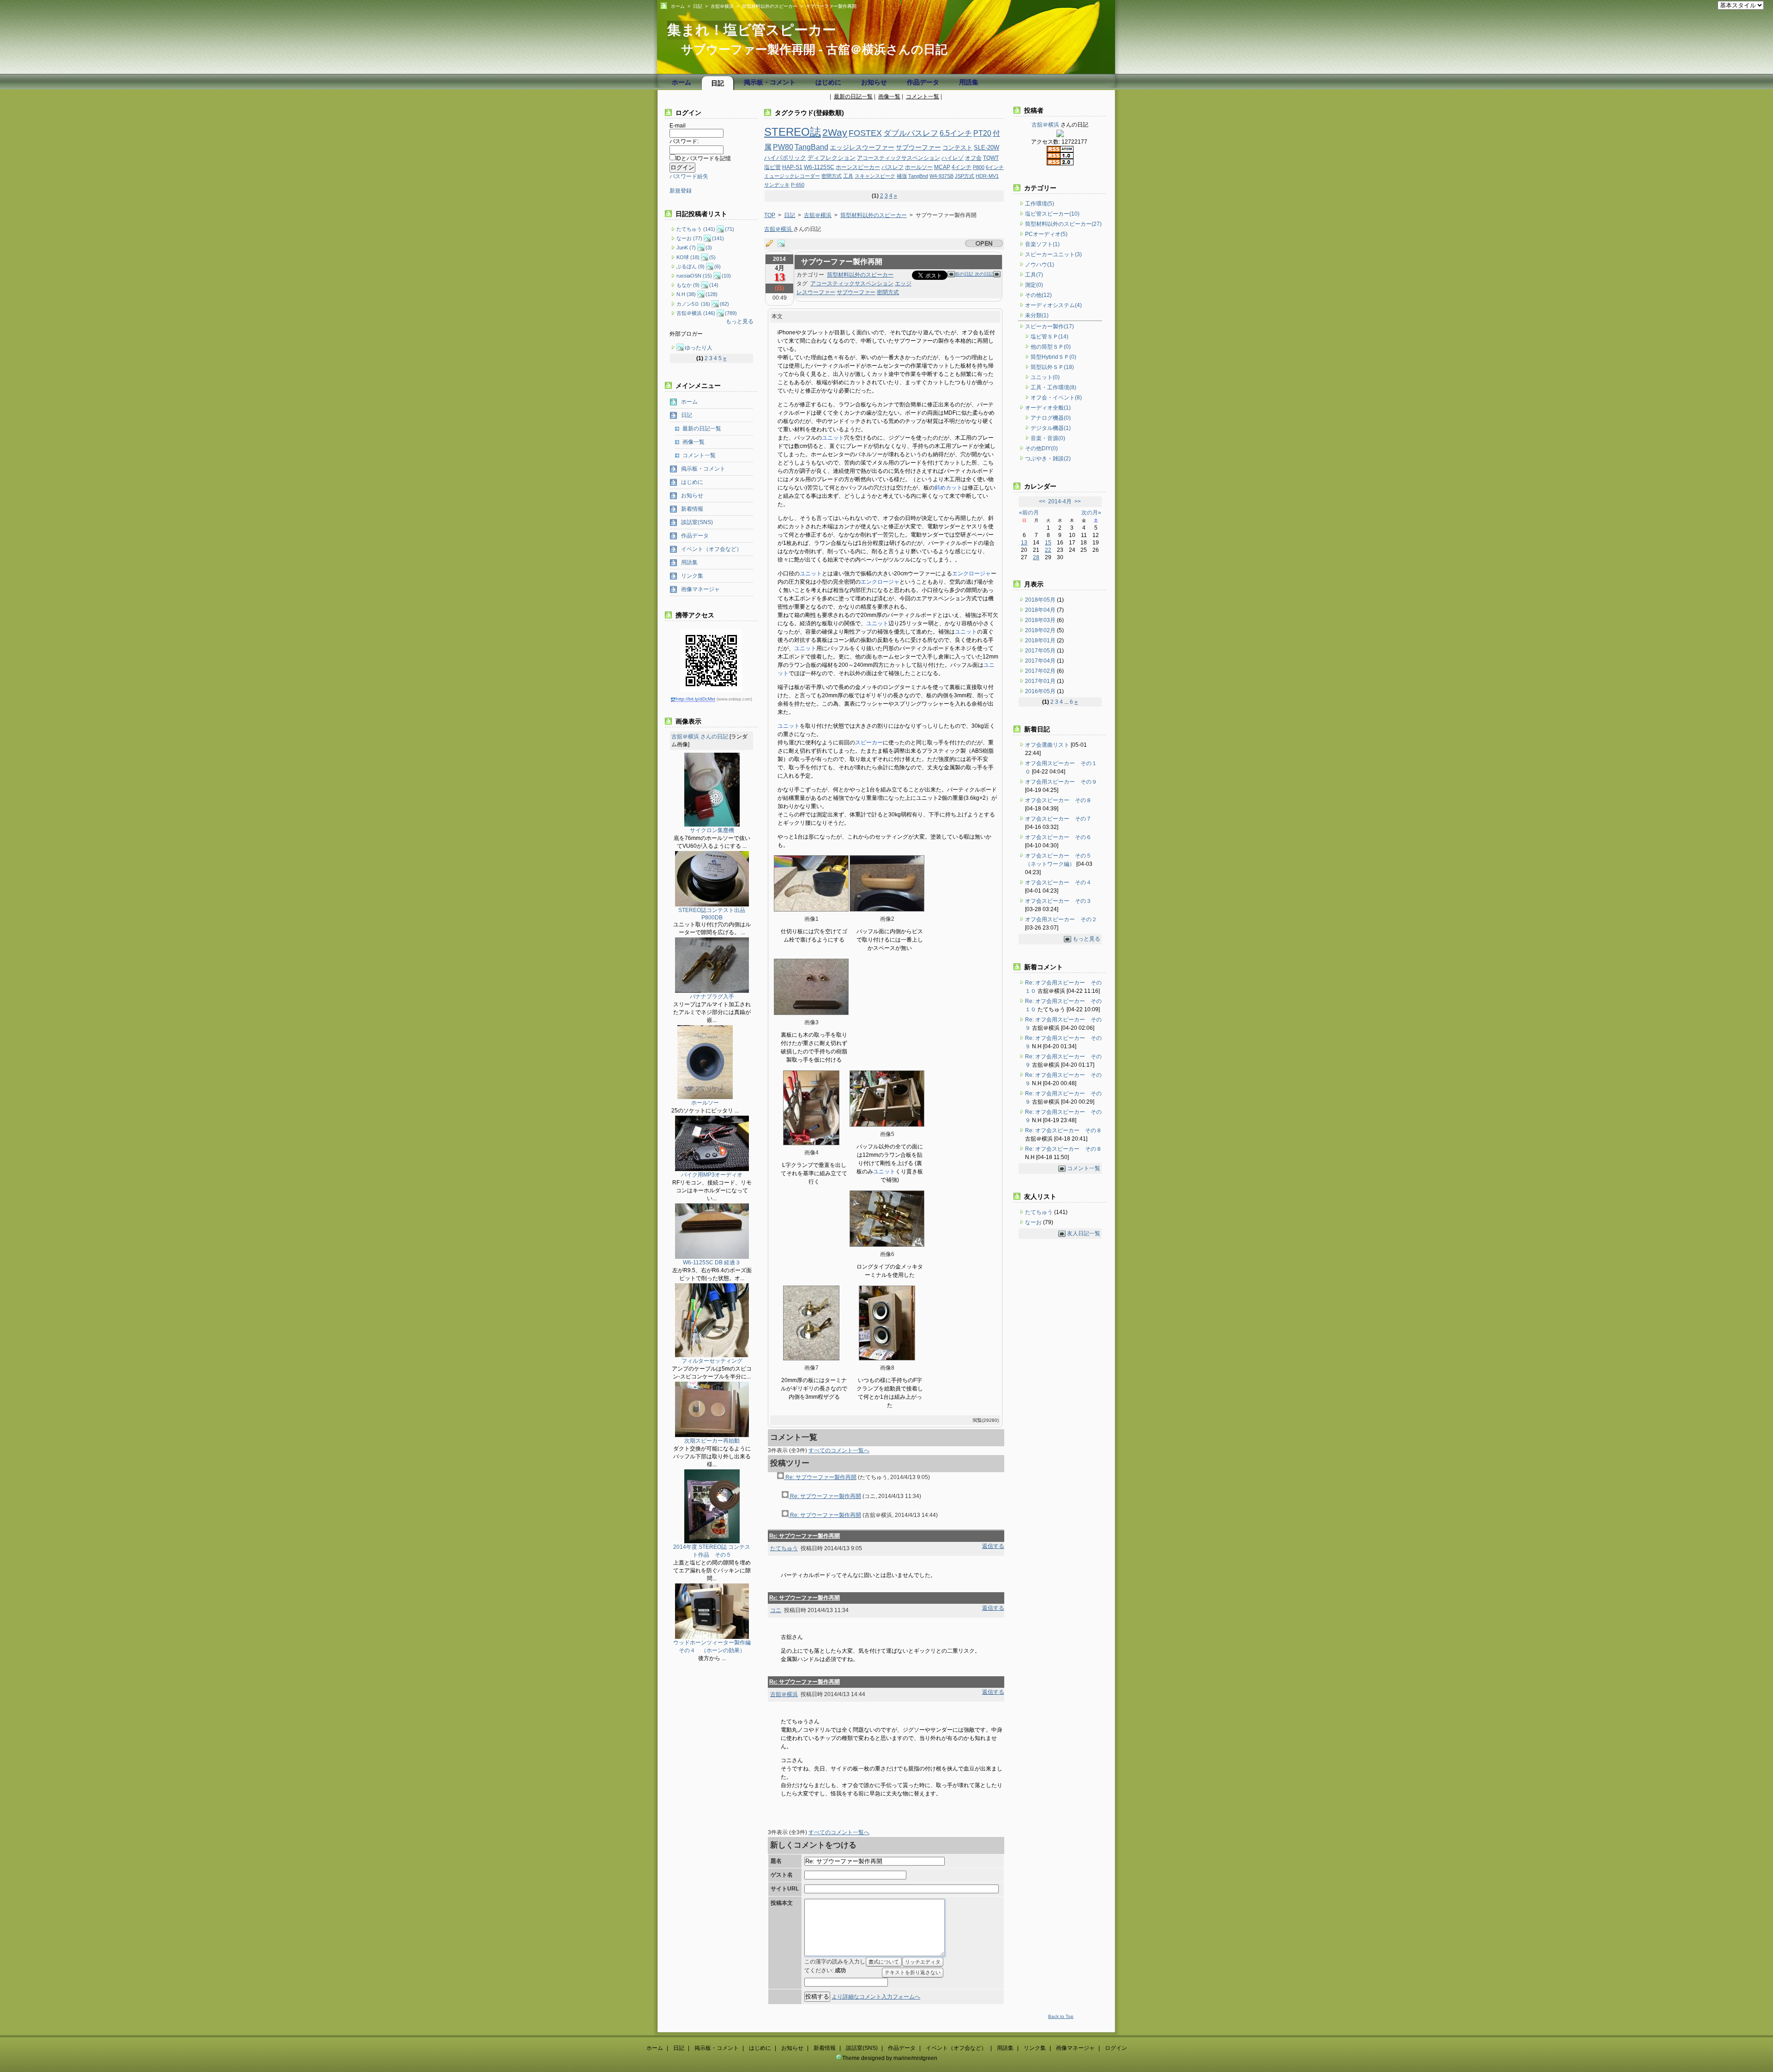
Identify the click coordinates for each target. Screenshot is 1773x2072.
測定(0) (1034, 285)
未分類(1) (1037, 315)
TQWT (991, 158)
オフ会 (973, 158)
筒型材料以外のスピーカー (770, 6)
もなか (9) (688, 285)
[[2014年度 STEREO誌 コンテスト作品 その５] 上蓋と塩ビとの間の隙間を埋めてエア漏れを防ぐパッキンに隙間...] (712, 1541)
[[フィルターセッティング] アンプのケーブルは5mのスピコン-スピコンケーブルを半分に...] (712, 1355)
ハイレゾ (953, 158)
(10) (726, 276)
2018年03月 (1041, 620)
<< (1042, 501)
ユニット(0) (1045, 377)
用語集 (969, 82)
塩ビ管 (772, 167)
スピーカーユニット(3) (1053, 254)
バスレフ (893, 167)
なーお (1034, 1222)
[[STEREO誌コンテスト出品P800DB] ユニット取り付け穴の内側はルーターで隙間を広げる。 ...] (712, 905)
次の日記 (984, 274)
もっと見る (740, 321)
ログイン (1116, 2048)
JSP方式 (965, 176)
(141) (718, 238)
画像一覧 (889, 97)
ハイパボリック (785, 158)
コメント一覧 (923, 97)
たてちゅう (784, 1548)
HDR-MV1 (987, 176)
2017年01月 (1041, 681)
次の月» (1091, 513)
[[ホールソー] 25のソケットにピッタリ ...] (705, 1097)
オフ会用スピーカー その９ (1061, 782)
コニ (776, 1610)
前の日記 (965, 274)
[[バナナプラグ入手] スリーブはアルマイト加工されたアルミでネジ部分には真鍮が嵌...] (712, 991)
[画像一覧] (784, 244)
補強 (902, 176)
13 (1024, 543)
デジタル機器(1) (1051, 428)
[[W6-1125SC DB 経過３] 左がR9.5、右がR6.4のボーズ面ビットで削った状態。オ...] (712, 1257)
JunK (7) (686, 248)
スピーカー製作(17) (1049, 326)
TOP (770, 215)
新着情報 (692, 509)
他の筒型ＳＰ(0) (1051, 347)
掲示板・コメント (770, 82)
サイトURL (785, 1889)
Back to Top (1061, 2016)
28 (1036, 557)
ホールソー (919, 167)
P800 (979, 167)
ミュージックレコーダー (792, 176)
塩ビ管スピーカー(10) (1052, 214)
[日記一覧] (772, 244)
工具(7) (1034, 275)
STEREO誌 (793, 132)
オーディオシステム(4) (1053, 305)
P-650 (798, 185)
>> (1078, 501)
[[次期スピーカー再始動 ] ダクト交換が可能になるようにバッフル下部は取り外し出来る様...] (712, 1435)
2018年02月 (1041, 630)
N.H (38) (686, 294)
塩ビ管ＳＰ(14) (1049, 337)
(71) (730, 229)
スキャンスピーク (875, 176)
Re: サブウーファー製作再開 (820, 1477)
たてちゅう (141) (696, 229)
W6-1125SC (819, 167)
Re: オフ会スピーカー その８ (1063, 1130)
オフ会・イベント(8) (1056, 398)
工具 (848, 176)
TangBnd (918, 176)
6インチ (995, 167)
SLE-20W (986, 148)
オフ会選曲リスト (1047, 745)
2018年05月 (1041, 600)
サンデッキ (777, 185)
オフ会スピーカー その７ (1058, 819)
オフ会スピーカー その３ (1058, 901)
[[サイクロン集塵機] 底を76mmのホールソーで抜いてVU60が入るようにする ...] (712, 825)
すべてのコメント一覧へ (839, 1450)
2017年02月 (1041, 671)
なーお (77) (689, 238)
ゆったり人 (699, 348)
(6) (718, 266)
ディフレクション (832, 158)
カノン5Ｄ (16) (693, 304)
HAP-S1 (792, 167)
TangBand (811, 147)
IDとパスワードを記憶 (703, 158)
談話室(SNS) (697, 522)
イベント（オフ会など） (712, 549)
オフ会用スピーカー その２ (1061, 919)
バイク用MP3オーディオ (712, 1175)
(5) (712, 257)
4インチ (962, 167)
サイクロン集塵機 (712, 830)
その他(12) (1038, 295)
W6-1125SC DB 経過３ (712, 1263)
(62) (724, 304)
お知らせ (874, 82)
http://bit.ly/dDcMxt (696, 699)
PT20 (982, 133)
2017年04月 (1041, 661)
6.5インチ (956, 133)
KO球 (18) (688, 257)
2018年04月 (1041, 610)
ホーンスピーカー (858, 167)
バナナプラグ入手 (712, 997)
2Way (835, 132)
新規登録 (681, 191)
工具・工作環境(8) (1053, 387)
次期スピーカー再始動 (712, 1441)
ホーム (678, 6)
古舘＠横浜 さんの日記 (700, 737)
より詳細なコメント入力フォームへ (876, 1997)
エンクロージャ (971, 574)
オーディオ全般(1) (1048, 408)
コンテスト (957, 148)
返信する (993, 1546)
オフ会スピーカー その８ (1058, 800)
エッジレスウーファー (862, 148)
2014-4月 (1060, 501)
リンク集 (692, 576)
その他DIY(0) (1041, 448)
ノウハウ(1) (1040, 265)
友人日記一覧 (1084, 1233)
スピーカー (869, 743)
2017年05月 (1041, 651)
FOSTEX (865, 133)
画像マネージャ (700, 589)
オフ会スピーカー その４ (1058, 882)
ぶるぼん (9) (691, 266)
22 (1048, 550)
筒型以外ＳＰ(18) (1052, 367)
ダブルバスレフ (911, 133)
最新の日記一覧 (853, 97)
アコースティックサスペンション (899, 158)
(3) (709, 248)
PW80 (783, 147)
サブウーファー (918, 148)
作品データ (923, 82)
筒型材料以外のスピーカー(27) (1063, 224)
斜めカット (948, 488)
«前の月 (1029, 513)
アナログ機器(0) (1051, 418)
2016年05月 (1041, 691)
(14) (714, 285)
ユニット (833, 438)
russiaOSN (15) (694, 276)
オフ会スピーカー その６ (1058, 837)
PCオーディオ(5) (1046, 234)
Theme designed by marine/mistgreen (890, 2058)
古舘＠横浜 (722, 6)
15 (1048, 543)
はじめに (828, 82)
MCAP (942, 167)
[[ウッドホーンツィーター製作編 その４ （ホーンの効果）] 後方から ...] (712, 1637)
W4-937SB (941, 176)
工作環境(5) (1040, 204)
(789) (731, 313)
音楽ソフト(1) (1042, 244)
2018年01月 (1041, 640)
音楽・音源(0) (1048, 438)
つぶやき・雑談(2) (1048, 459)
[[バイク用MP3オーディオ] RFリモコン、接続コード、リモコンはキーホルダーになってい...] (712, 1169)
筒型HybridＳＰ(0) (1053, 357)
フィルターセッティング (712, 1361)
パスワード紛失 (689, 176)
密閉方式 (832, 176)
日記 (698, 6)
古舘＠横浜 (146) (696, 313)
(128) (712, 294)
